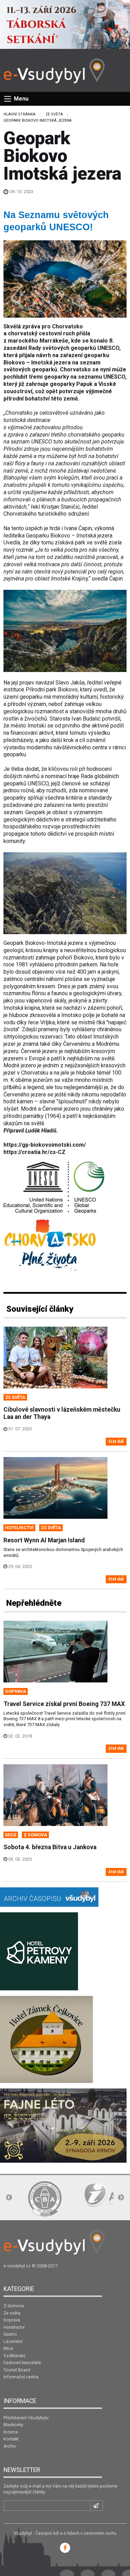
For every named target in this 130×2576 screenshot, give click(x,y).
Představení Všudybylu (26, 2418)
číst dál (116, 1441)
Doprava (12, 2320)
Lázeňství (13, 2341)
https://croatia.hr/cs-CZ (34, 1152)
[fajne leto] (63, 2125)
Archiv (10, 2446)
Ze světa (54, 114)
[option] (45, 2199)
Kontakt (11, 2439)
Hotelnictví (14, 2327)
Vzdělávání (14, 2356)
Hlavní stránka (19, 114)
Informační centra (21, 2377)
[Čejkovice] (46, 2039)
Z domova (14, 2306)
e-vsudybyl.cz (17, 2266)
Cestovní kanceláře (22, 2363)
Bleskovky (13, 2425)
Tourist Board (17, 2370)
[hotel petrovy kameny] (39, 1951)
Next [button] (121, 2198)
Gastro (10, 2334)
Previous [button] (9, 2198)
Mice (8, 2348)
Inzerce (11, 2432)
